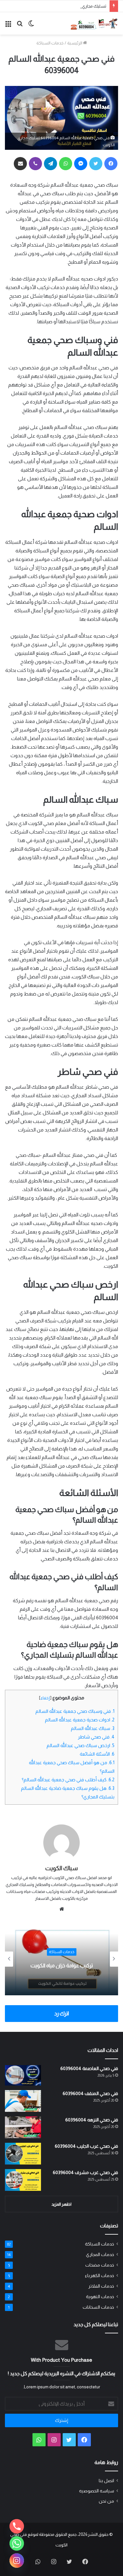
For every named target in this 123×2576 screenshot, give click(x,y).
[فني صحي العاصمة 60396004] (23, 2075)
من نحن (106, 2501)
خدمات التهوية (100, 2297)
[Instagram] (17, 2561)
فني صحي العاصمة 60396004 (89, 2068)
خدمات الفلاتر (101, 2286)
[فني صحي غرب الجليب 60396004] (23, 2154)
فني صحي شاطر (96, 1737)
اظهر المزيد (61, 2204)
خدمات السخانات (98, 2307)
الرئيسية (75, 43)
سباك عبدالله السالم (93, 1728)
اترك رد (61, 2014)
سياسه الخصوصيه (97, 2491)
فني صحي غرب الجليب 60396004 (86, 2146)
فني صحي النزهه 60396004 (92, 2120)
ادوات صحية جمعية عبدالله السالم (80, 1720)
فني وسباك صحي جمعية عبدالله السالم (75, 1711)
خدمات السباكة (50, 43)
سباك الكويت (61, 1868)
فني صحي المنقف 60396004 (90, 2093)
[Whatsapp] (17, 2543)
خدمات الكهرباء (100, 2276)
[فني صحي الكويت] (94, 23)
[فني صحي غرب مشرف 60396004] (23, 2180)
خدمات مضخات (100, 2265)
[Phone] (17, 2526)
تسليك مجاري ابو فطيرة (86, 6)
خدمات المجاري (100, 2255)
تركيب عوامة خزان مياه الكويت (62, 1965)
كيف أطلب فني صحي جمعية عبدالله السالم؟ (68, 1780)
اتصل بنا (106, 2481)
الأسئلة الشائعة (97, 1754)
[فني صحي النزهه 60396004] (23, 2127)
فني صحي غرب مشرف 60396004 (85, 2172)
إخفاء (45, 1698)
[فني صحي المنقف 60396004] (23, 2101)
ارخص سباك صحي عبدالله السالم (81, 1745)
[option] (61, 1959)
